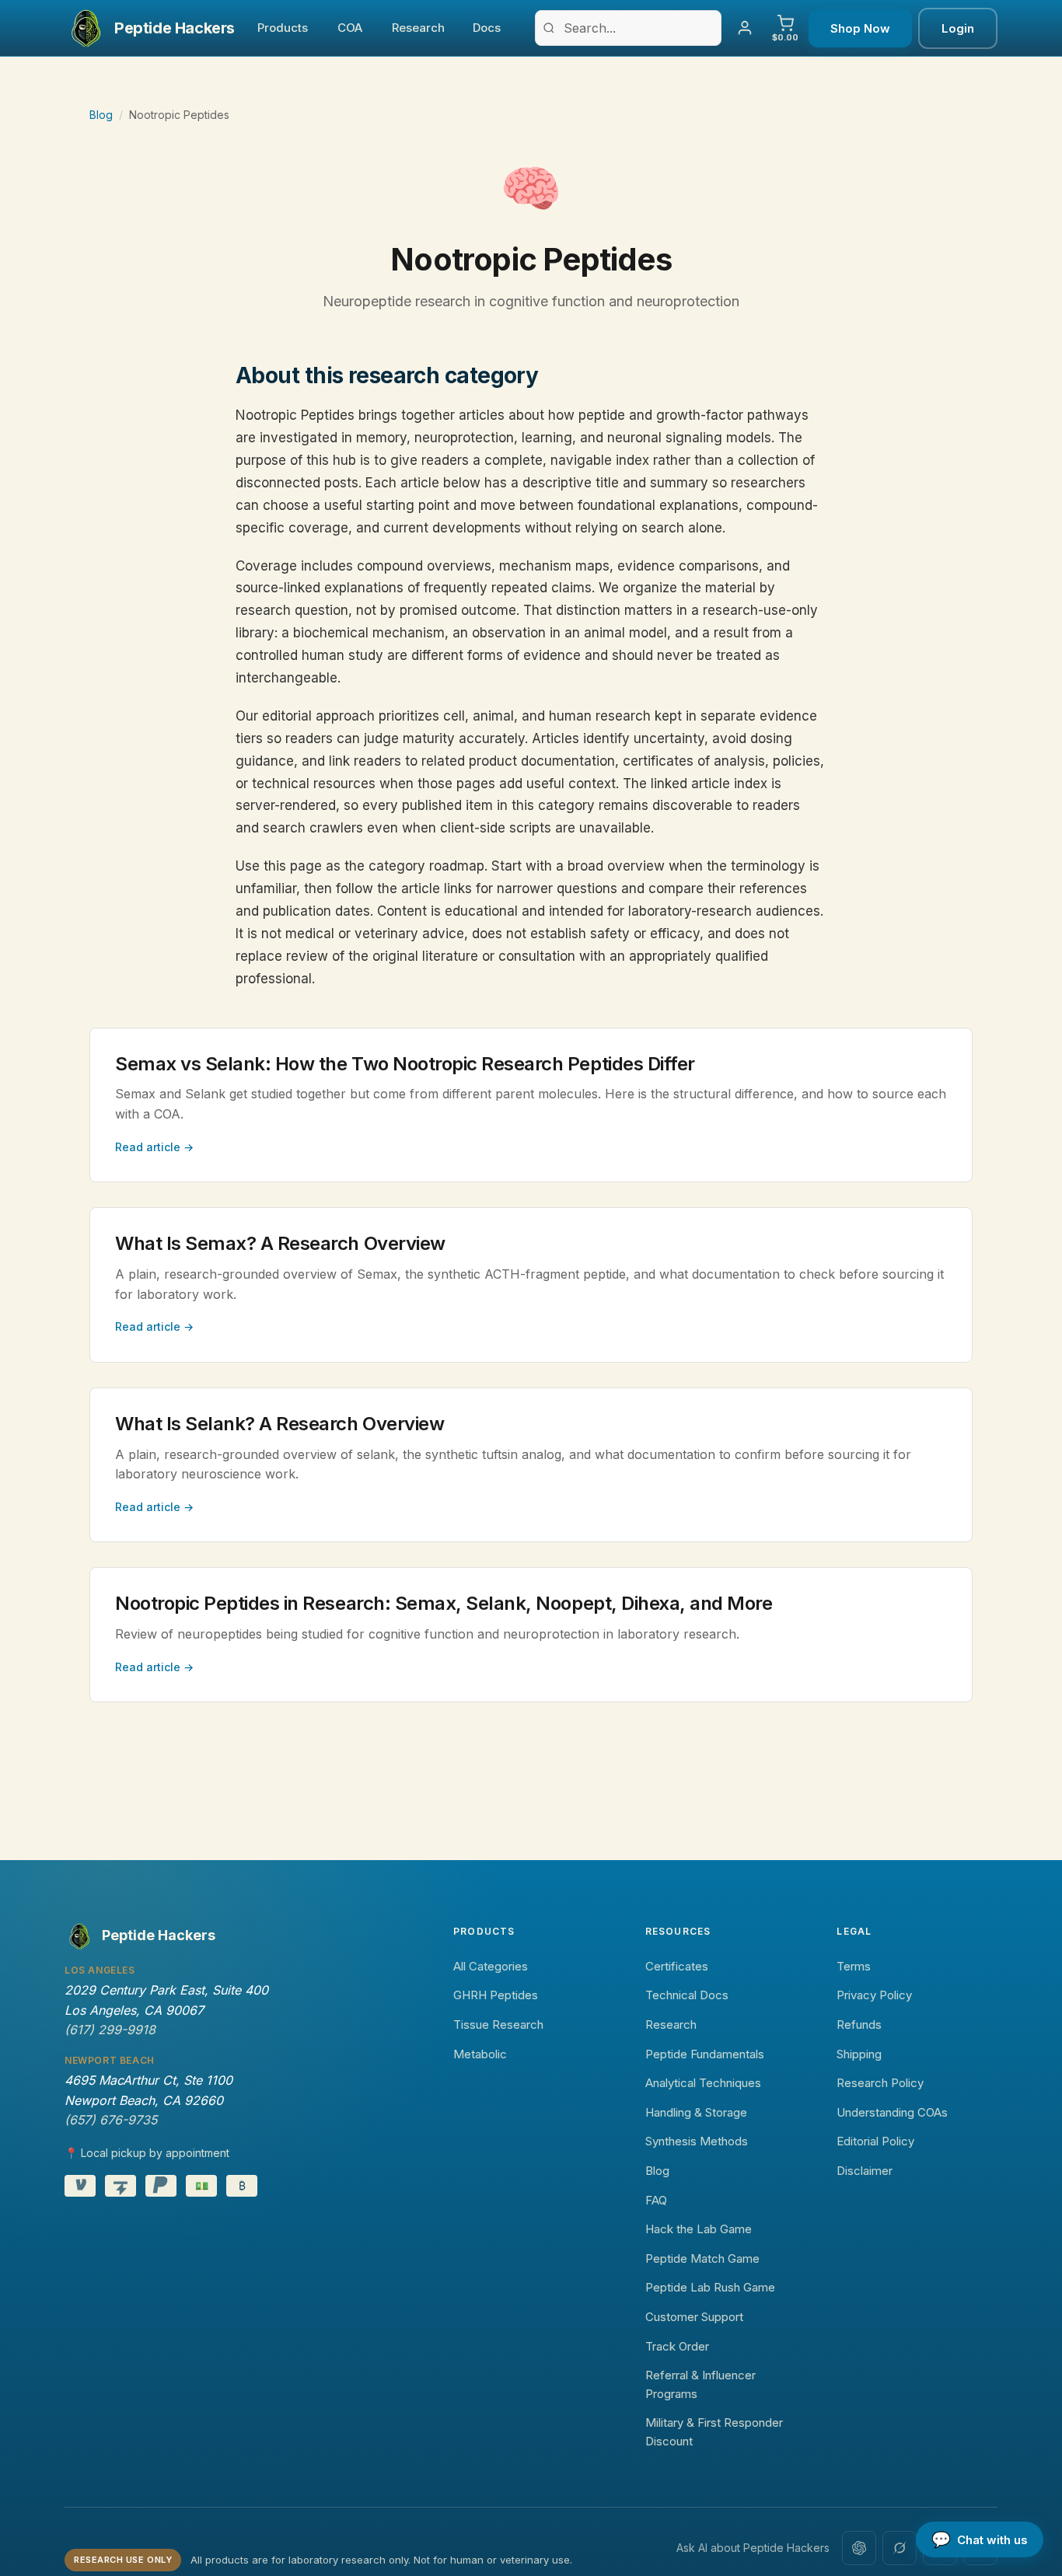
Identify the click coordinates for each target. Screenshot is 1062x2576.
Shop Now (860, 28)
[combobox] (628, 28)
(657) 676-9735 (111, 2120)
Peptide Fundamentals (705, 2054)
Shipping (859, 2054)
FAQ (656, 2200)
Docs (487, 28)
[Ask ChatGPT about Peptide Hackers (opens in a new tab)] (859, 2548)
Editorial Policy (875, 2141)
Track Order (677, 2346)
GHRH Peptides (496, 1995)
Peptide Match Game (702, 2258)
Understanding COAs (892, 2112)
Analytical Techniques (703, 2083)
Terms (854, 1966)
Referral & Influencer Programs (700, 2384)
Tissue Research (498, 2024)
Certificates (677, 1966)
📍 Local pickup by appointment (147, 2153)
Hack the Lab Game (699, 2229)
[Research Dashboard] (745, 28)
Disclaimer (865, 2171)
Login (958, 28)
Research (418, 28)
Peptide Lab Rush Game (710, 2287)
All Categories (491, 1966)
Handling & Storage (696, 2112)
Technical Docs (687, 1995)
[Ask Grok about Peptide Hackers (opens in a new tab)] (900, 2548)
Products (283, 28)
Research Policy (880, 2083)
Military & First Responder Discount (714, 2432)
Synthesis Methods (697, 2141)
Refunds (859, 2024)
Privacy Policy (874, 1995)
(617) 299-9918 (110, 2030)
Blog (101, 115)
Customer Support (694, 2317)
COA (350, 28)
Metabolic (480, 2054)
